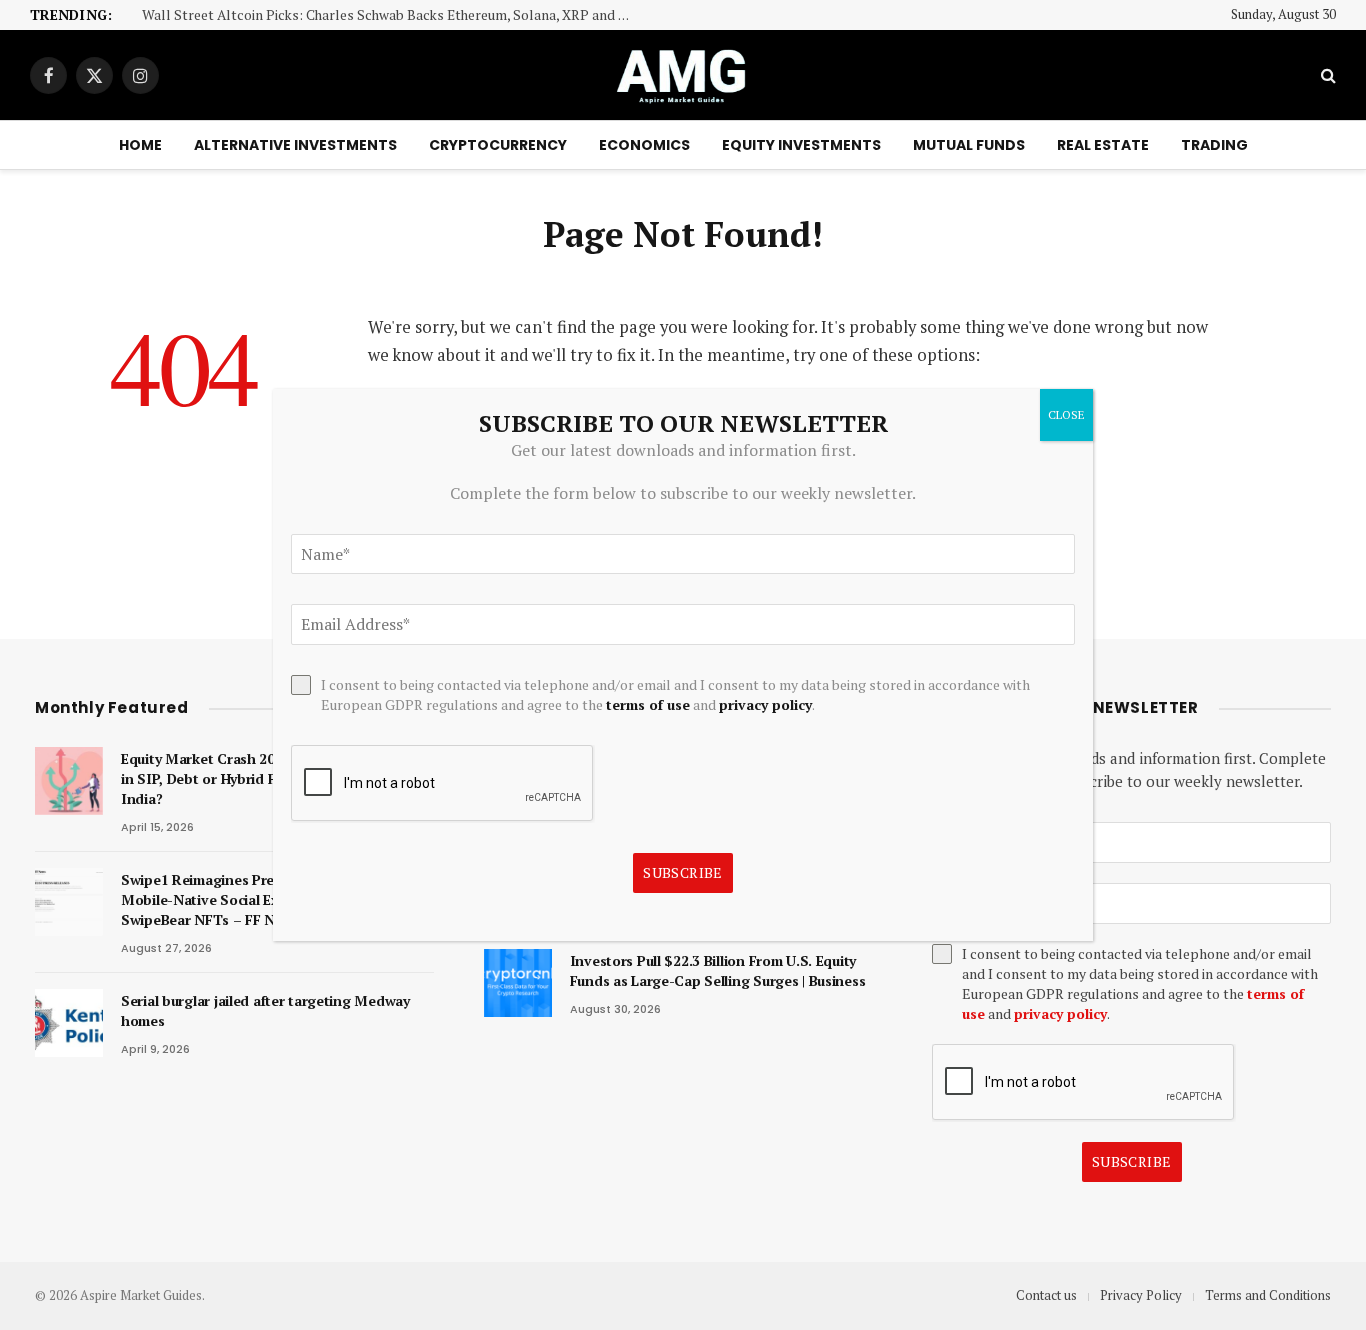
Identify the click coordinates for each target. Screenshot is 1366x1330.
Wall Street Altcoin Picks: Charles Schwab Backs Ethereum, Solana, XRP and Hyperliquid (392, 15)
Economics (644, 145)
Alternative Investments (295, 145)
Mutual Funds (969, 145)
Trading (1214, 145)
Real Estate (1103, 145)
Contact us (1046, 1295)
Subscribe (1132, 1161)
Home (140, 145)
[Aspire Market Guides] (683, 75)
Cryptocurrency (498, 145)
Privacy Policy (1141, 1295)
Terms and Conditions (1268, 1295)
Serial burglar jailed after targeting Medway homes (265, 1010)
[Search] (1326, 75)
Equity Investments (801, 145)
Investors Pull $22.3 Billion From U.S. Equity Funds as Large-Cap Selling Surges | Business (718, 970)
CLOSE (1066, 414)
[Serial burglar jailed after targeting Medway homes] (69, 1023)
